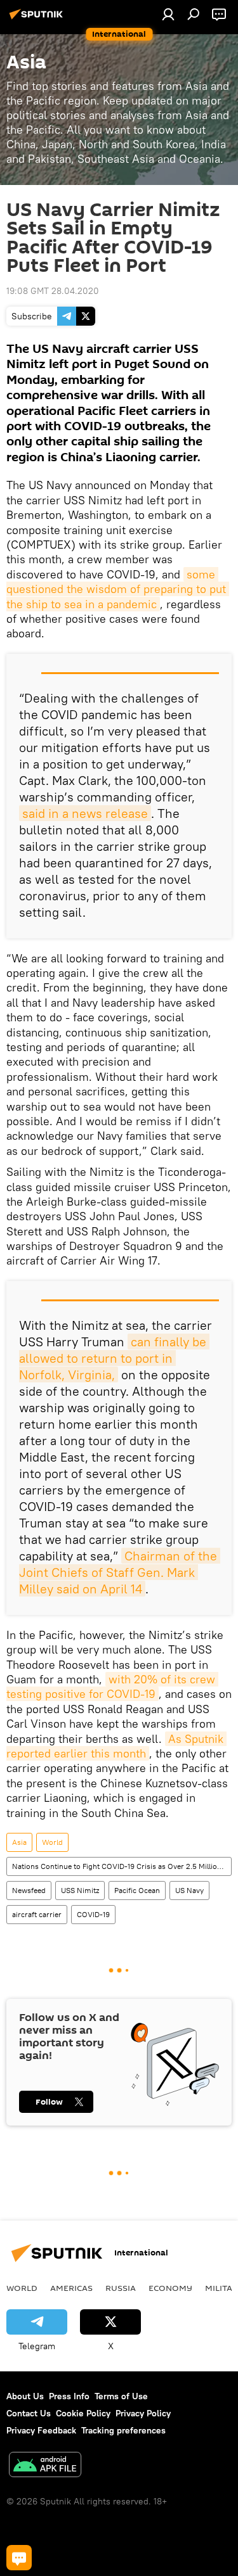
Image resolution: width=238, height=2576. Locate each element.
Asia (19, 1842)
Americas (71, 2288)
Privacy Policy (143, 2413)
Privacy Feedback (41, 2430)
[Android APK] (45, 2466)
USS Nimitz (80, 1890)
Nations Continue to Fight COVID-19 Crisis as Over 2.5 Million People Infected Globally (122, 1866)
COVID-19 (93, 1914)
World (52, 1842)
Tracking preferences (123, 2430)
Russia (121, 2288)
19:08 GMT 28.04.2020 (53, 291)
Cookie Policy (83, 2413)
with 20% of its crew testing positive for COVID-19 (112, 1687)
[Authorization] (168, 14)
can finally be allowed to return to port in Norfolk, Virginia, (114, 1358)
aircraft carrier (37, 1914)
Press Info (69, 2396)
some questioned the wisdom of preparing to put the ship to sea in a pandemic (118, 589)
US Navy (189, 1890)
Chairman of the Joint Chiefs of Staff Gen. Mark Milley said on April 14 (120, 1572)
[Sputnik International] (38, 19)
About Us (25, 2396)
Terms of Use (121, 2396)
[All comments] (19, 2558)
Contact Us (29, 2413)
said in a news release (85, 813)
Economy (170, 2288)
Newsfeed (29, 1890)
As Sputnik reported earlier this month (116, 1746)
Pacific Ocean (137, 1890)
